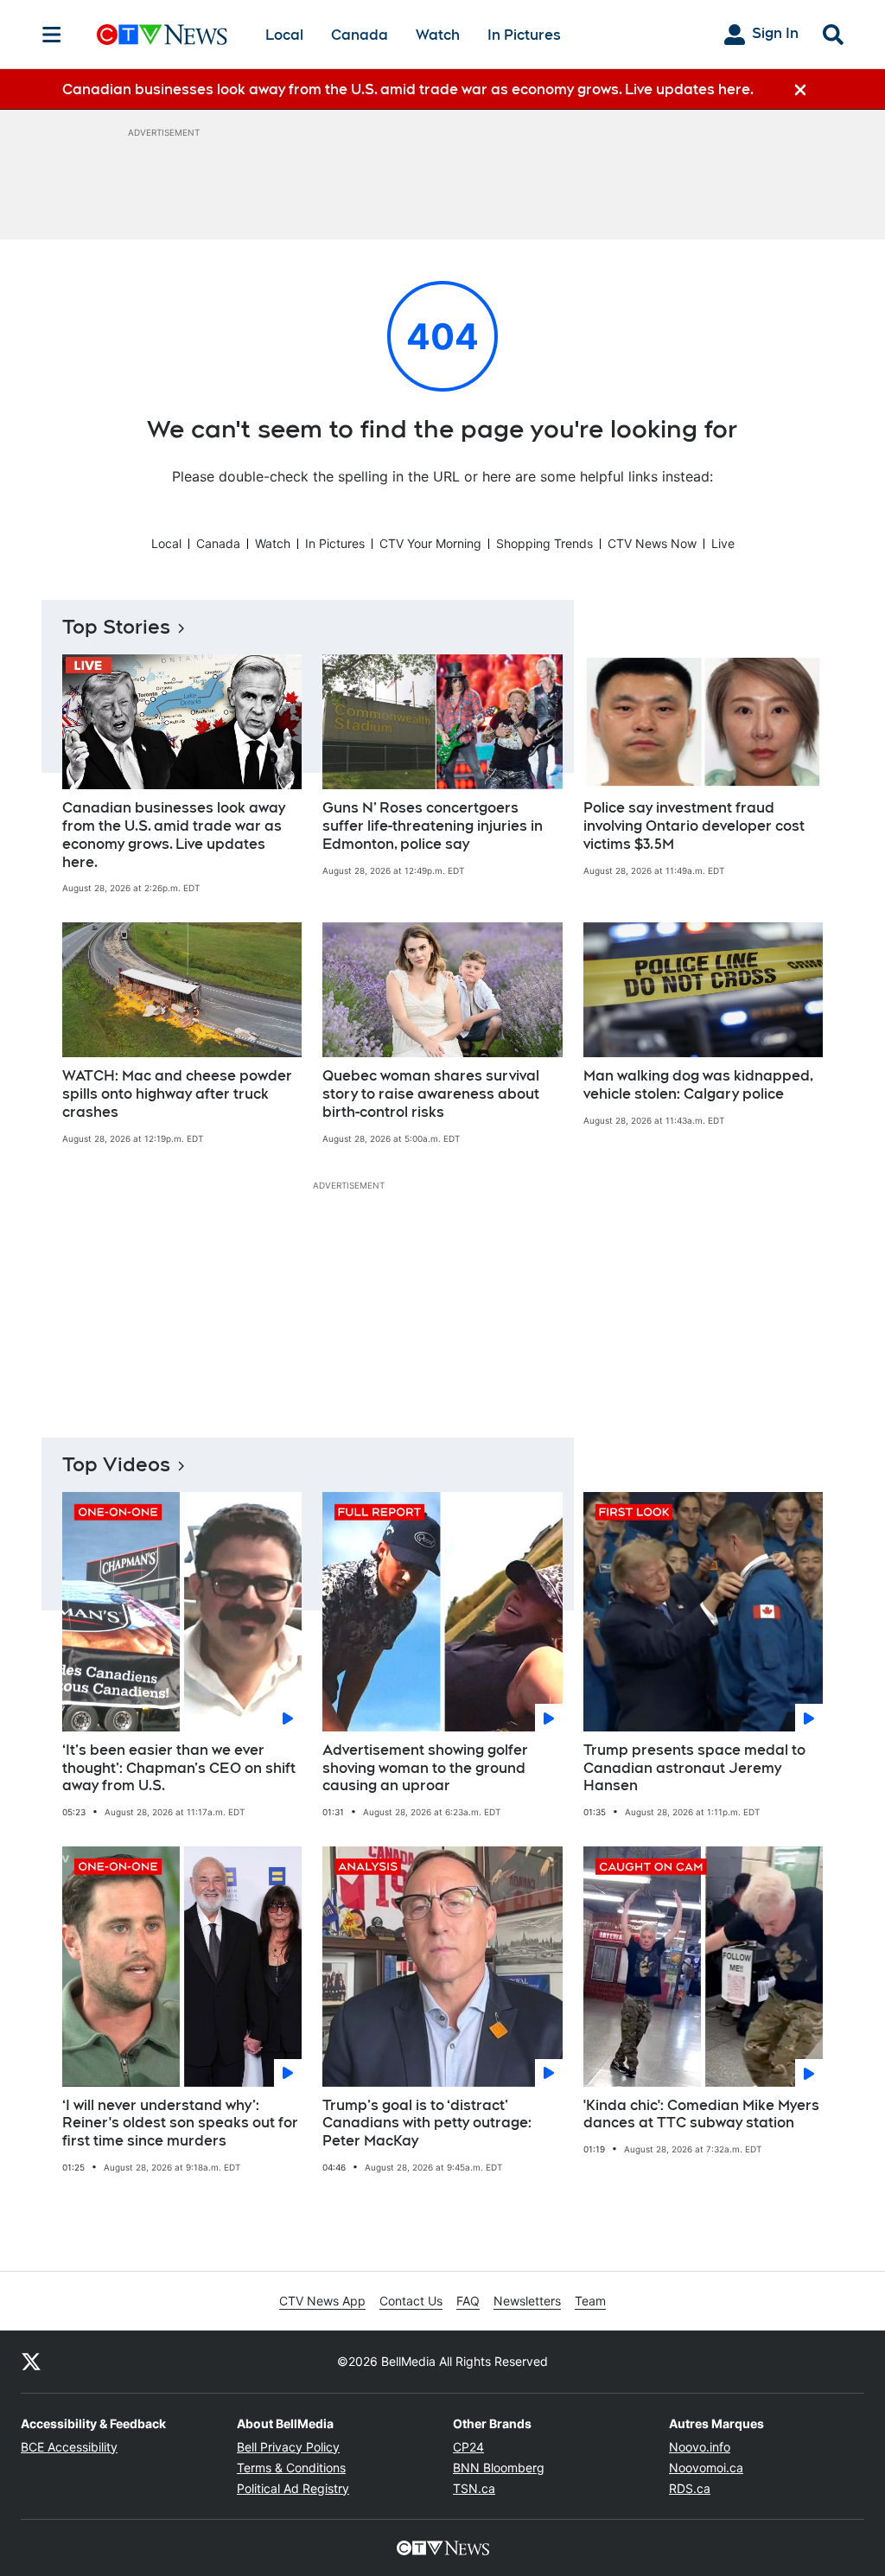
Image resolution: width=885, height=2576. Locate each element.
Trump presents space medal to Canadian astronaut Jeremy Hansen (694, 1768)
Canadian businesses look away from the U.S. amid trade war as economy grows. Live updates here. (174, 835)
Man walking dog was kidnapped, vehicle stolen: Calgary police (698, 1085)
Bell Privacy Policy (288, 2447)
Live (723, 543)
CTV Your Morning (430, 543)
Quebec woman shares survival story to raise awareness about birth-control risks (431, 1094)
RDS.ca (690, 2488)
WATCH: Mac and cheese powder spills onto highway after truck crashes (177, 1094)
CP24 (468, 2447)
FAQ (468, 2301)
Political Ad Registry (293, 2488)
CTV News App (322, 2301)
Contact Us (411, 2301)
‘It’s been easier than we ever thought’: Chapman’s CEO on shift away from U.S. (179, 1768)
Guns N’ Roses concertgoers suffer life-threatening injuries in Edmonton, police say (433, 826)
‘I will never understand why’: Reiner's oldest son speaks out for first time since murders (180, 2123)
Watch (438, 35)
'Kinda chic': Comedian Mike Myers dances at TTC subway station (701, 2114)
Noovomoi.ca (706, 2468)
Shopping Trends (544, 543)
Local (284, 35)
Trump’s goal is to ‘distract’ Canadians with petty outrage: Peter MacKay (427, 2123)
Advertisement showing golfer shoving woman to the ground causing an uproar (425, 1768)
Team (590, 2301)
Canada (360, 35)
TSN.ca (474, 2488)
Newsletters (527, 2301)
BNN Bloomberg (499, 2468)
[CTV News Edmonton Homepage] (162, 35)
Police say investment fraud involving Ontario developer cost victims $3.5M (694, 826)
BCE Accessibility (69, 2447)
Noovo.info (700, 2447)
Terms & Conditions (291, 2468)
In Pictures (524, 35)
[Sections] (52, 35)
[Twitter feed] (31, 2362)
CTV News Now (652, 543)
